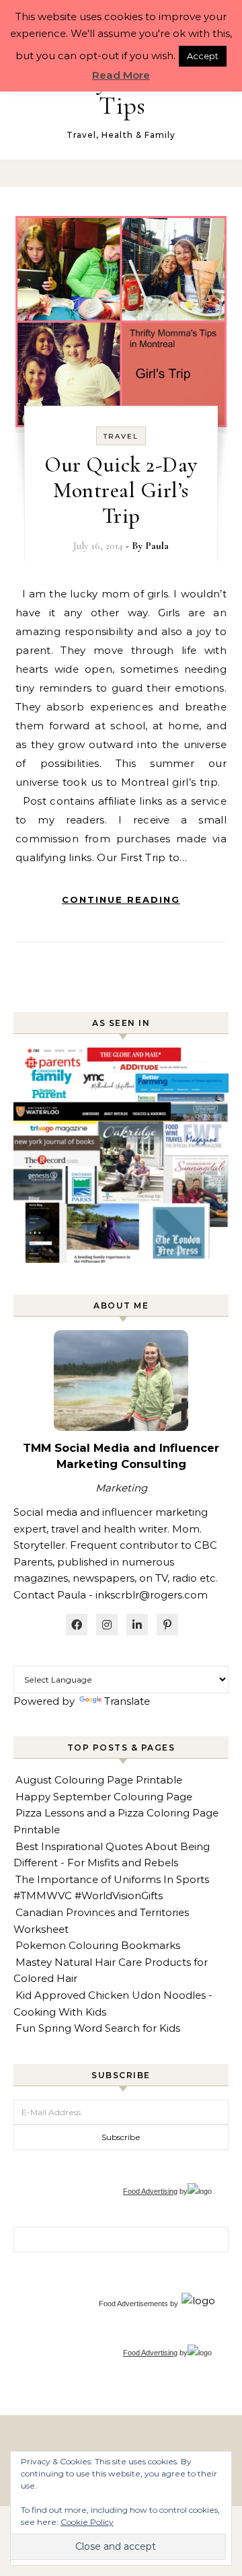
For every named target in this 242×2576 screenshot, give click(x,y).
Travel (121, 436)
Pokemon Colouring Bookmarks (98, 1945)
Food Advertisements (133, 2304)
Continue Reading (121, 899)
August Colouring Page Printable (99, 1780)
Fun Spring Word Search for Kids (98, 2028)
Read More (121, 75)
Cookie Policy (87, 2522)
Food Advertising (150, 2191)
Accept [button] (203, 56)
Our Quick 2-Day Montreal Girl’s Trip (121, 490)
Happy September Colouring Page (104, 1797)
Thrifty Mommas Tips (122, 93)
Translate (127, 1701)
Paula (157, 546)
